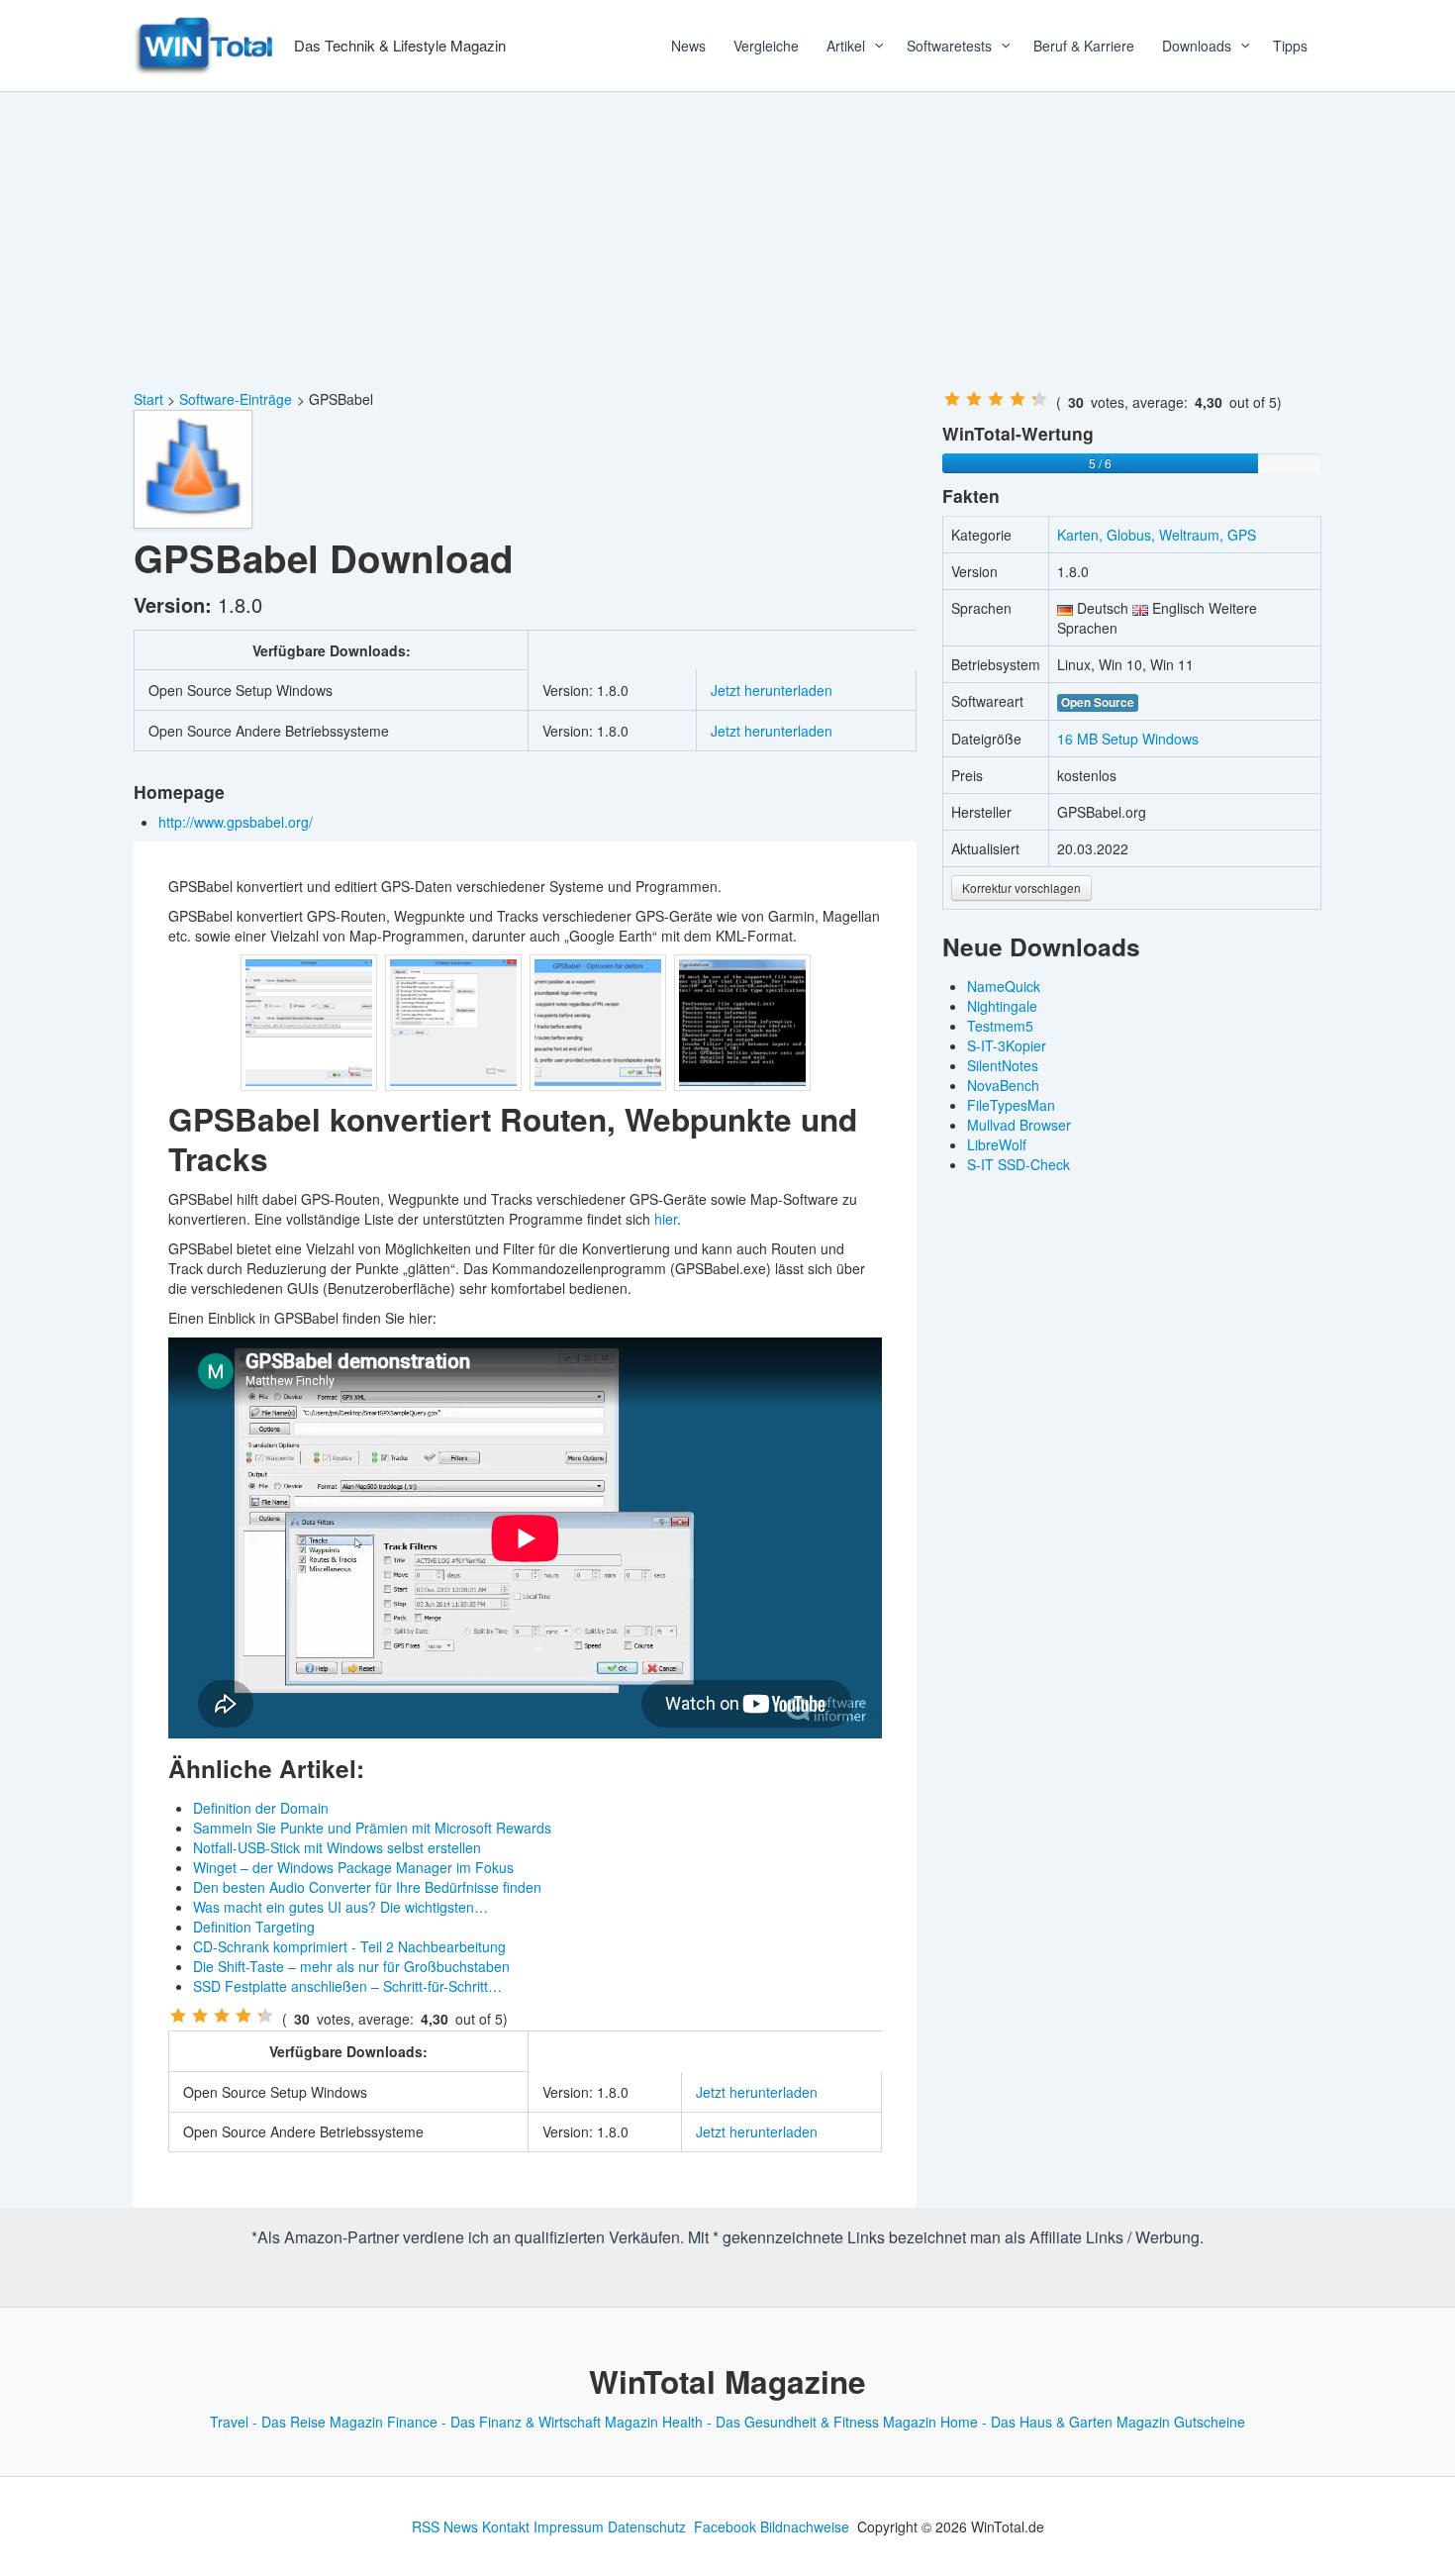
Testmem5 (1000, 1026)
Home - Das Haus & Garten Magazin (1055, 2422)
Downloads (1197, 46)
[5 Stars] (265, 2016)
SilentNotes (1003, 1065)
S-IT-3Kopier (1007, 1045)
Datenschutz (647, 2526)
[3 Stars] (222, 2016)
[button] (872, 46)
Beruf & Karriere (1084, 46)
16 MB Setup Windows (1128, 739)
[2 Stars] (200, 2016)
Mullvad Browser (1019, 1125)
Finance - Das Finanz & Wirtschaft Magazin (523, 2422)
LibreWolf (997, 1144)
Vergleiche (766, 46)
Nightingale (1002, 1006)
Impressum (569, 2526)
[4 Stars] (243, 2016)
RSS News (445, 2526)
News (688, 46)
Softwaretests (949, 46)
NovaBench (1003, 1085)
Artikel (846, 46)
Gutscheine (1210, 2422)
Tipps (1290, 46)
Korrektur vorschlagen (1021, 888)
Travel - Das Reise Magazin (296, 2422)
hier (666, 1219)
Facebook (725, 2526)
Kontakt (506, 2526)
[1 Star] (178, 2016)
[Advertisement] (727, 241)
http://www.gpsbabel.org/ (238, 822)
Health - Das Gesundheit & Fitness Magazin (799, 2422)
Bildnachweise (805, 2526)
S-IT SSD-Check (1018, 1164)
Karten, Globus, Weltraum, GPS (1157, 535)
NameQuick (1004, 986)
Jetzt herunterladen (772, 690)
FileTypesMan (1011, 1105)
